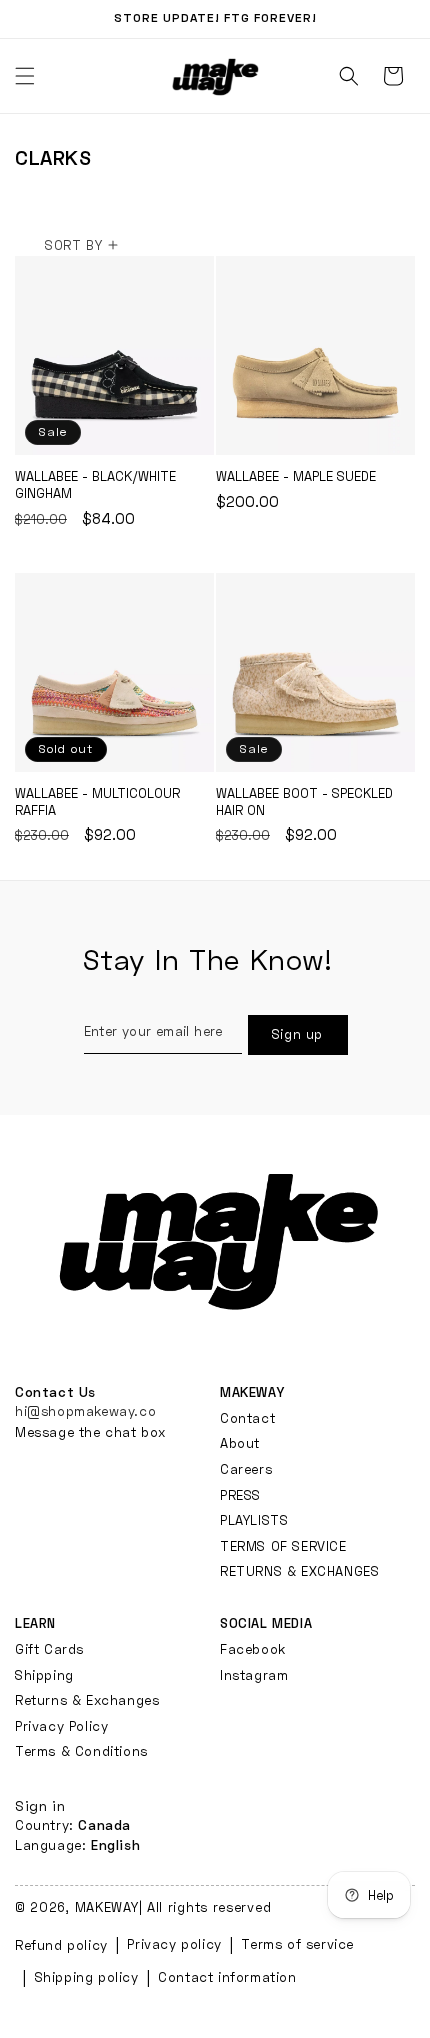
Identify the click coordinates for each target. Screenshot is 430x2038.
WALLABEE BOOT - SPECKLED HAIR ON (315, 672)
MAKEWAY (107, 1907)
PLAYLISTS (254, 1520)
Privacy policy (174, 1944)
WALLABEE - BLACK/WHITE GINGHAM (114, 355)
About (240, 1443)
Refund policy (61, 1945)
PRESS (240, 1495)
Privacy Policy (61, 1726)
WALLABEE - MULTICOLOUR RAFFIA (114, 672)
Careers (246, 1469)
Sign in (40, 1805)
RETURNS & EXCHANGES (299, 1571)
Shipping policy (87, 1977)
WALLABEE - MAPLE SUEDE (315, 355)
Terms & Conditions (81, 1751)
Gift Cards (49, 1649)
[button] (349, 76)
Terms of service (297, 1944)
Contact (247, 1418)
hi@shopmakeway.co (85, 1411)
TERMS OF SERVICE (283, 1546)
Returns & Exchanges (87, 1700)
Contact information (227, 1977)
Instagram (254, 1675)
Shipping (44, 1675)
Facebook (253, 1649)
